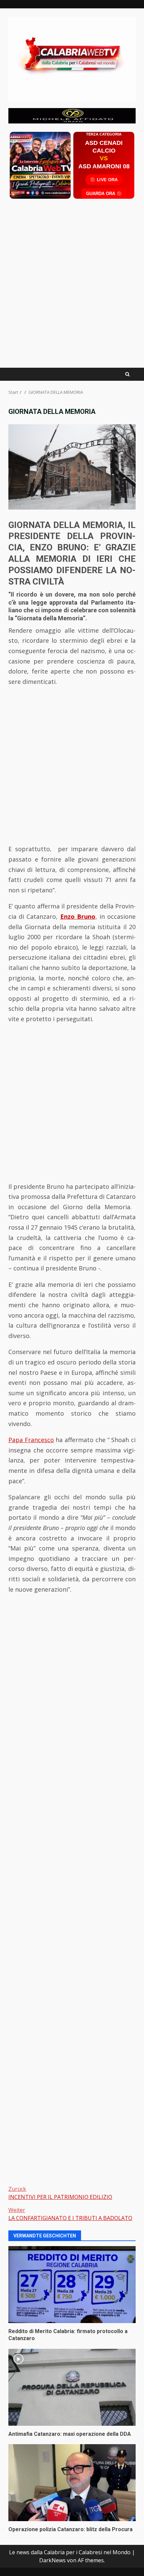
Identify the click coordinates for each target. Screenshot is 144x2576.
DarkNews (52, 2560)
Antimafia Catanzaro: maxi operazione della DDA (72, 2387)
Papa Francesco (31, 1440)
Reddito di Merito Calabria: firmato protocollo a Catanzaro (72, 2285)
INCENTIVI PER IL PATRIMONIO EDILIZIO (60, 2193)
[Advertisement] (72, 115)
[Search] (127, 374)
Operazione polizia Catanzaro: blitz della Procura (72, 2483)
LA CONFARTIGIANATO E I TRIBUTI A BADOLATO (70, 2214)
